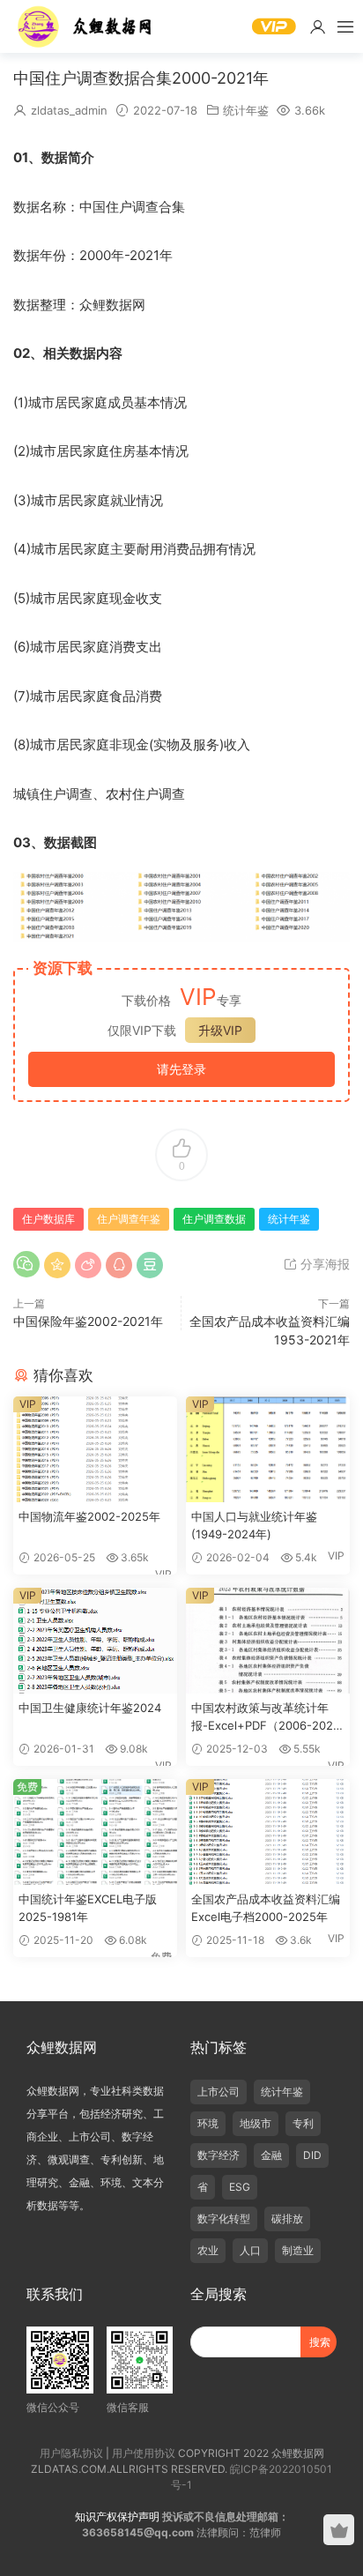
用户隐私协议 (71, 2453)
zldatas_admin (69, 110)
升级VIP (220, 1030)
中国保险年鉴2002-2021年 (88, 1321)
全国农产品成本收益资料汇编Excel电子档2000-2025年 (266, 1908)
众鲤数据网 (86, 26)
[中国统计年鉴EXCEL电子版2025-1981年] (95, 1832)
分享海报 (323, 1264)
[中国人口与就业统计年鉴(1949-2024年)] (268, 1449)
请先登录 (181, 1069)
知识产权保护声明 (117, 2516)
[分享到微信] (26, 1264)
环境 (208, 2123)
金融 (271, 2155)
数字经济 (219, 2155)
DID (312, 2155)
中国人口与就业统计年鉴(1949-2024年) (254, 1525)
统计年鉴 (246, 110)
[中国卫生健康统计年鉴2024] (95, 1641)
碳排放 (287, 2219)
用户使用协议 (144, 2453)
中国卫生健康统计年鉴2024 (90, 1708)
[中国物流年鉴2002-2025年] (95, 1449)
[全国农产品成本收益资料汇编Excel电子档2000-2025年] (268, 1832)
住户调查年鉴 (129, 1219)
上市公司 (219, 2092)
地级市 (256, 2123)
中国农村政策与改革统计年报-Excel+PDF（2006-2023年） (266, 1717)
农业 (208, 2250)
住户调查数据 (214, 1219)
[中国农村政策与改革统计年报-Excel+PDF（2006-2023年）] (268, 1641)
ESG (240, 2187)
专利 (303, 2123)
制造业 (298, 2250)
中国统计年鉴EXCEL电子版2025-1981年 (88, 1908)
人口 (250, 2250)
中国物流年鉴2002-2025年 (89, 1516)
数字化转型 (224, 2219)
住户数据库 (48, 1219)
